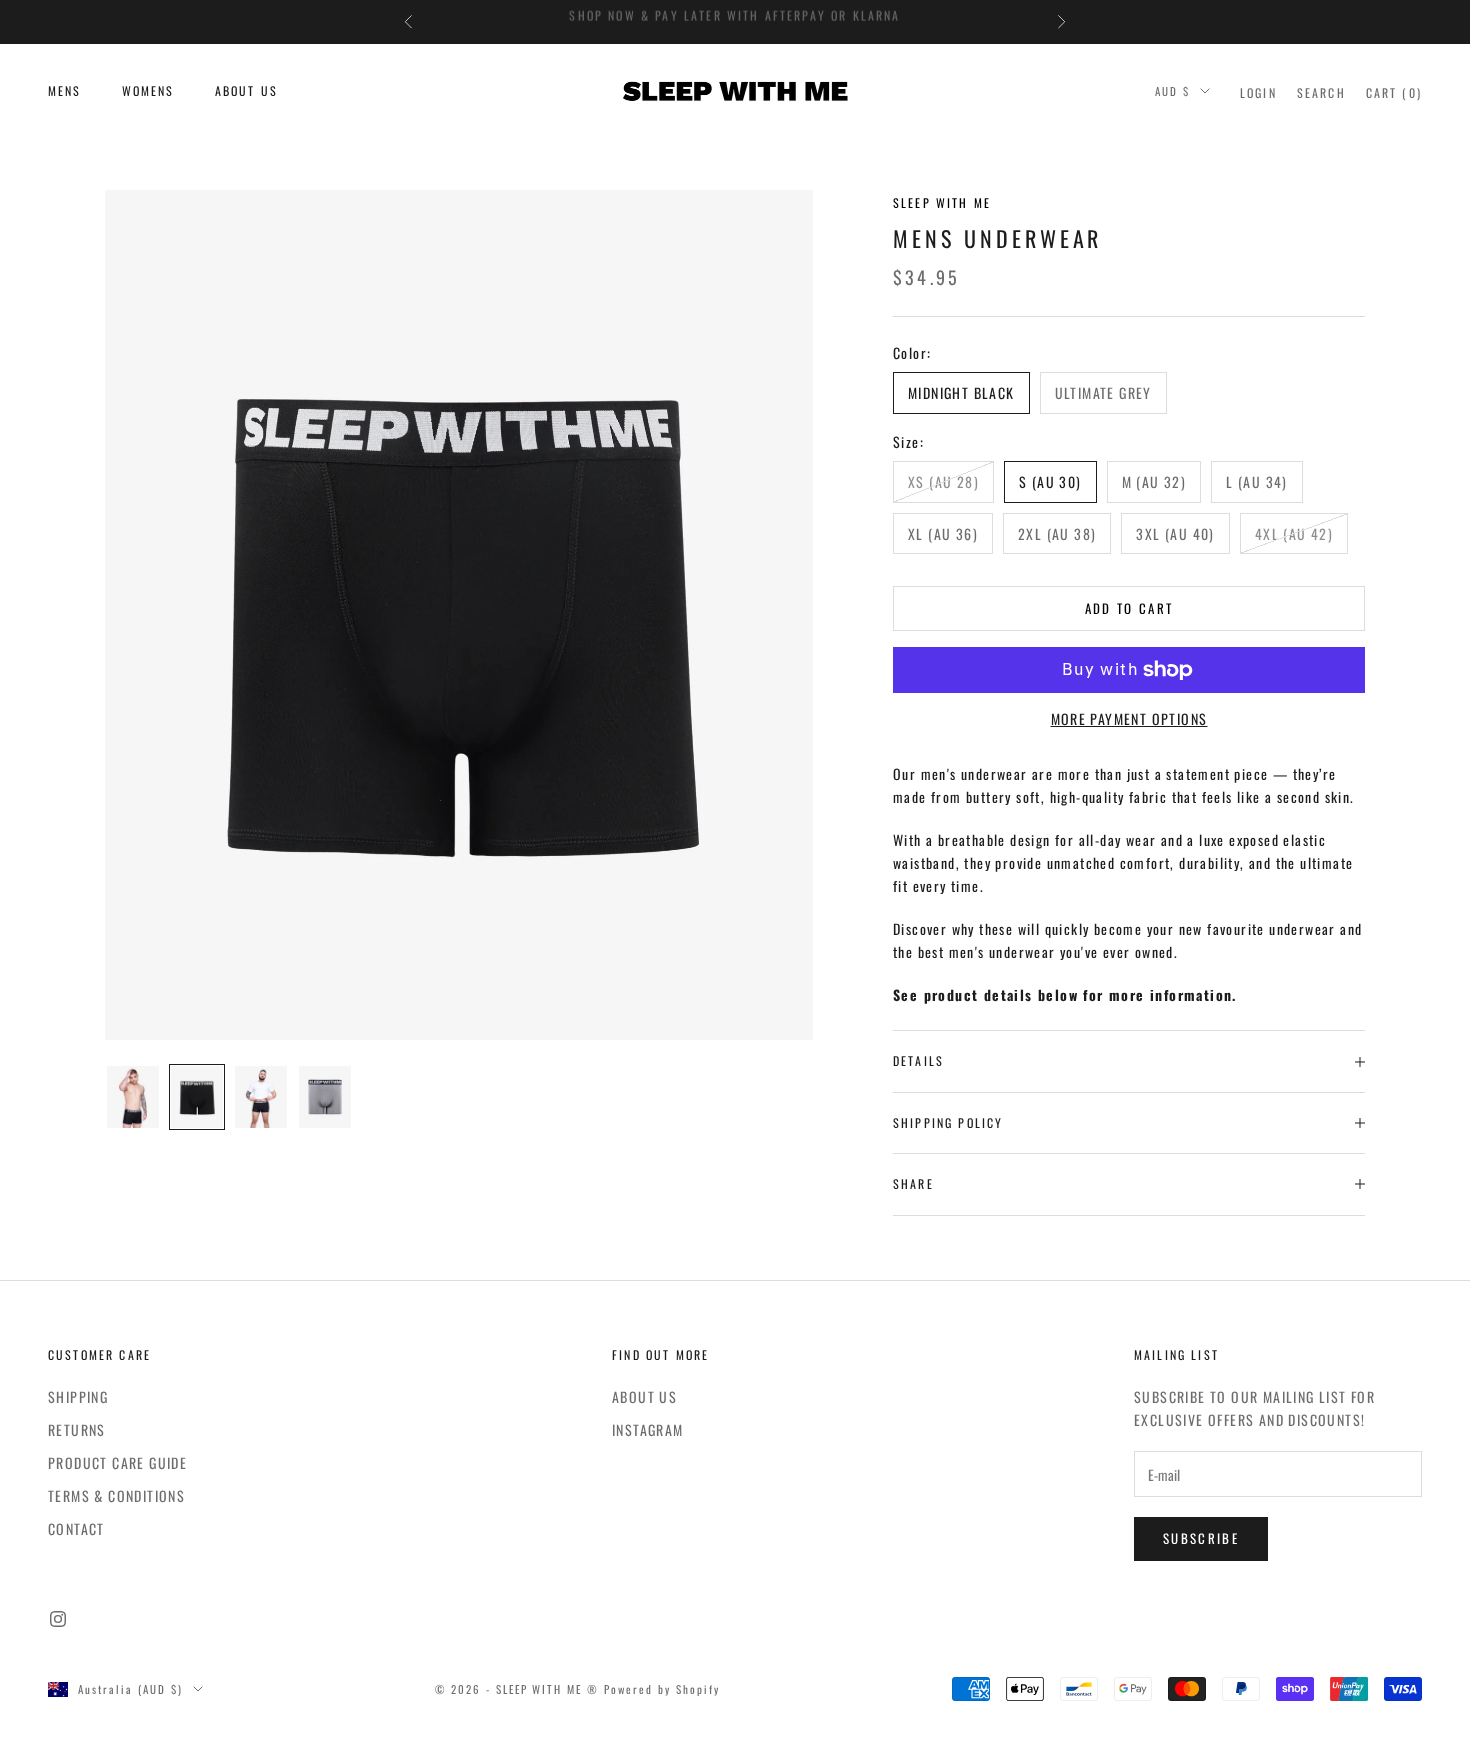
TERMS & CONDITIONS (116, 1495)
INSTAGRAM (648, 1429)
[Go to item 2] (197, 1097)
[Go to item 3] (261, 1097)
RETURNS (77, 1429)
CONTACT (76, 1528)
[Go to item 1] (133, 1097)
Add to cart (1129, 608)
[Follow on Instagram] (58, 1619)
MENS (65, 90)
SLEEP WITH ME (942, 202)
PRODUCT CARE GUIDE (117, 1462)
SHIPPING (78, 1396)
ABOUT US (246, 90)
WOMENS (148, 90)
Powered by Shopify (662, 1689)
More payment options (1129, 718)
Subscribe (1201, 1538)
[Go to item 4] (325, 1097)
